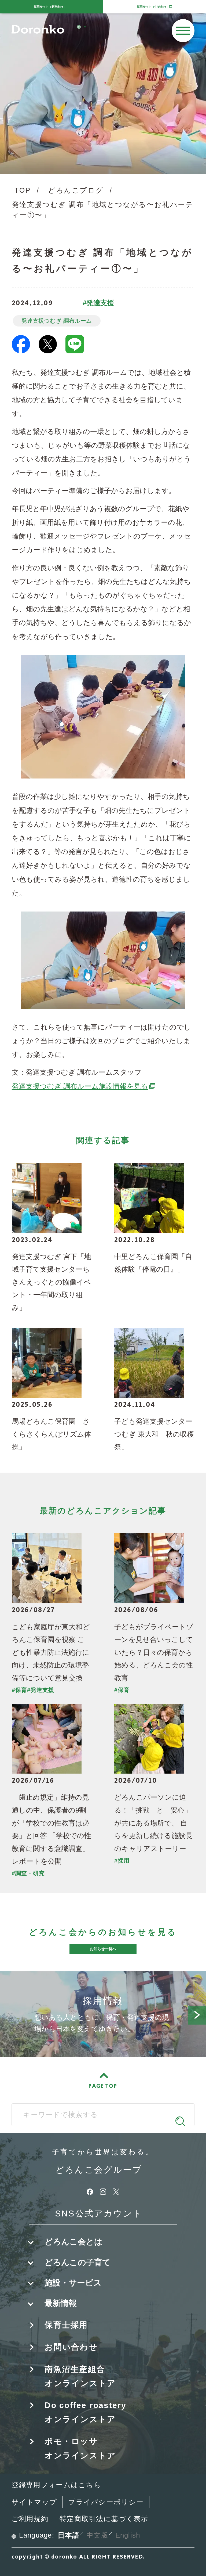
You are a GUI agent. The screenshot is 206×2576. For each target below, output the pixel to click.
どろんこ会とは (73, 2242)
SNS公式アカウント (99, 2213)
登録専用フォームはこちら (56, 2485)
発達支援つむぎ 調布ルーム (57, 321)
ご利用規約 (30, 2519)
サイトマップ (34, 2502)
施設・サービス (73, 2283)
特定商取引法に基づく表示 (104, 2519)
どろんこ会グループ (99, 2170)
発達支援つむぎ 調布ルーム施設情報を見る (84, 1086)
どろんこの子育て (78, 2262)
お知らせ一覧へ (103, 1949)
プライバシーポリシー (106, 2502)
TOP (23, 190)
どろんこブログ (76, 190)
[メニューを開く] (183, 31)
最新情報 (61, 2303)
